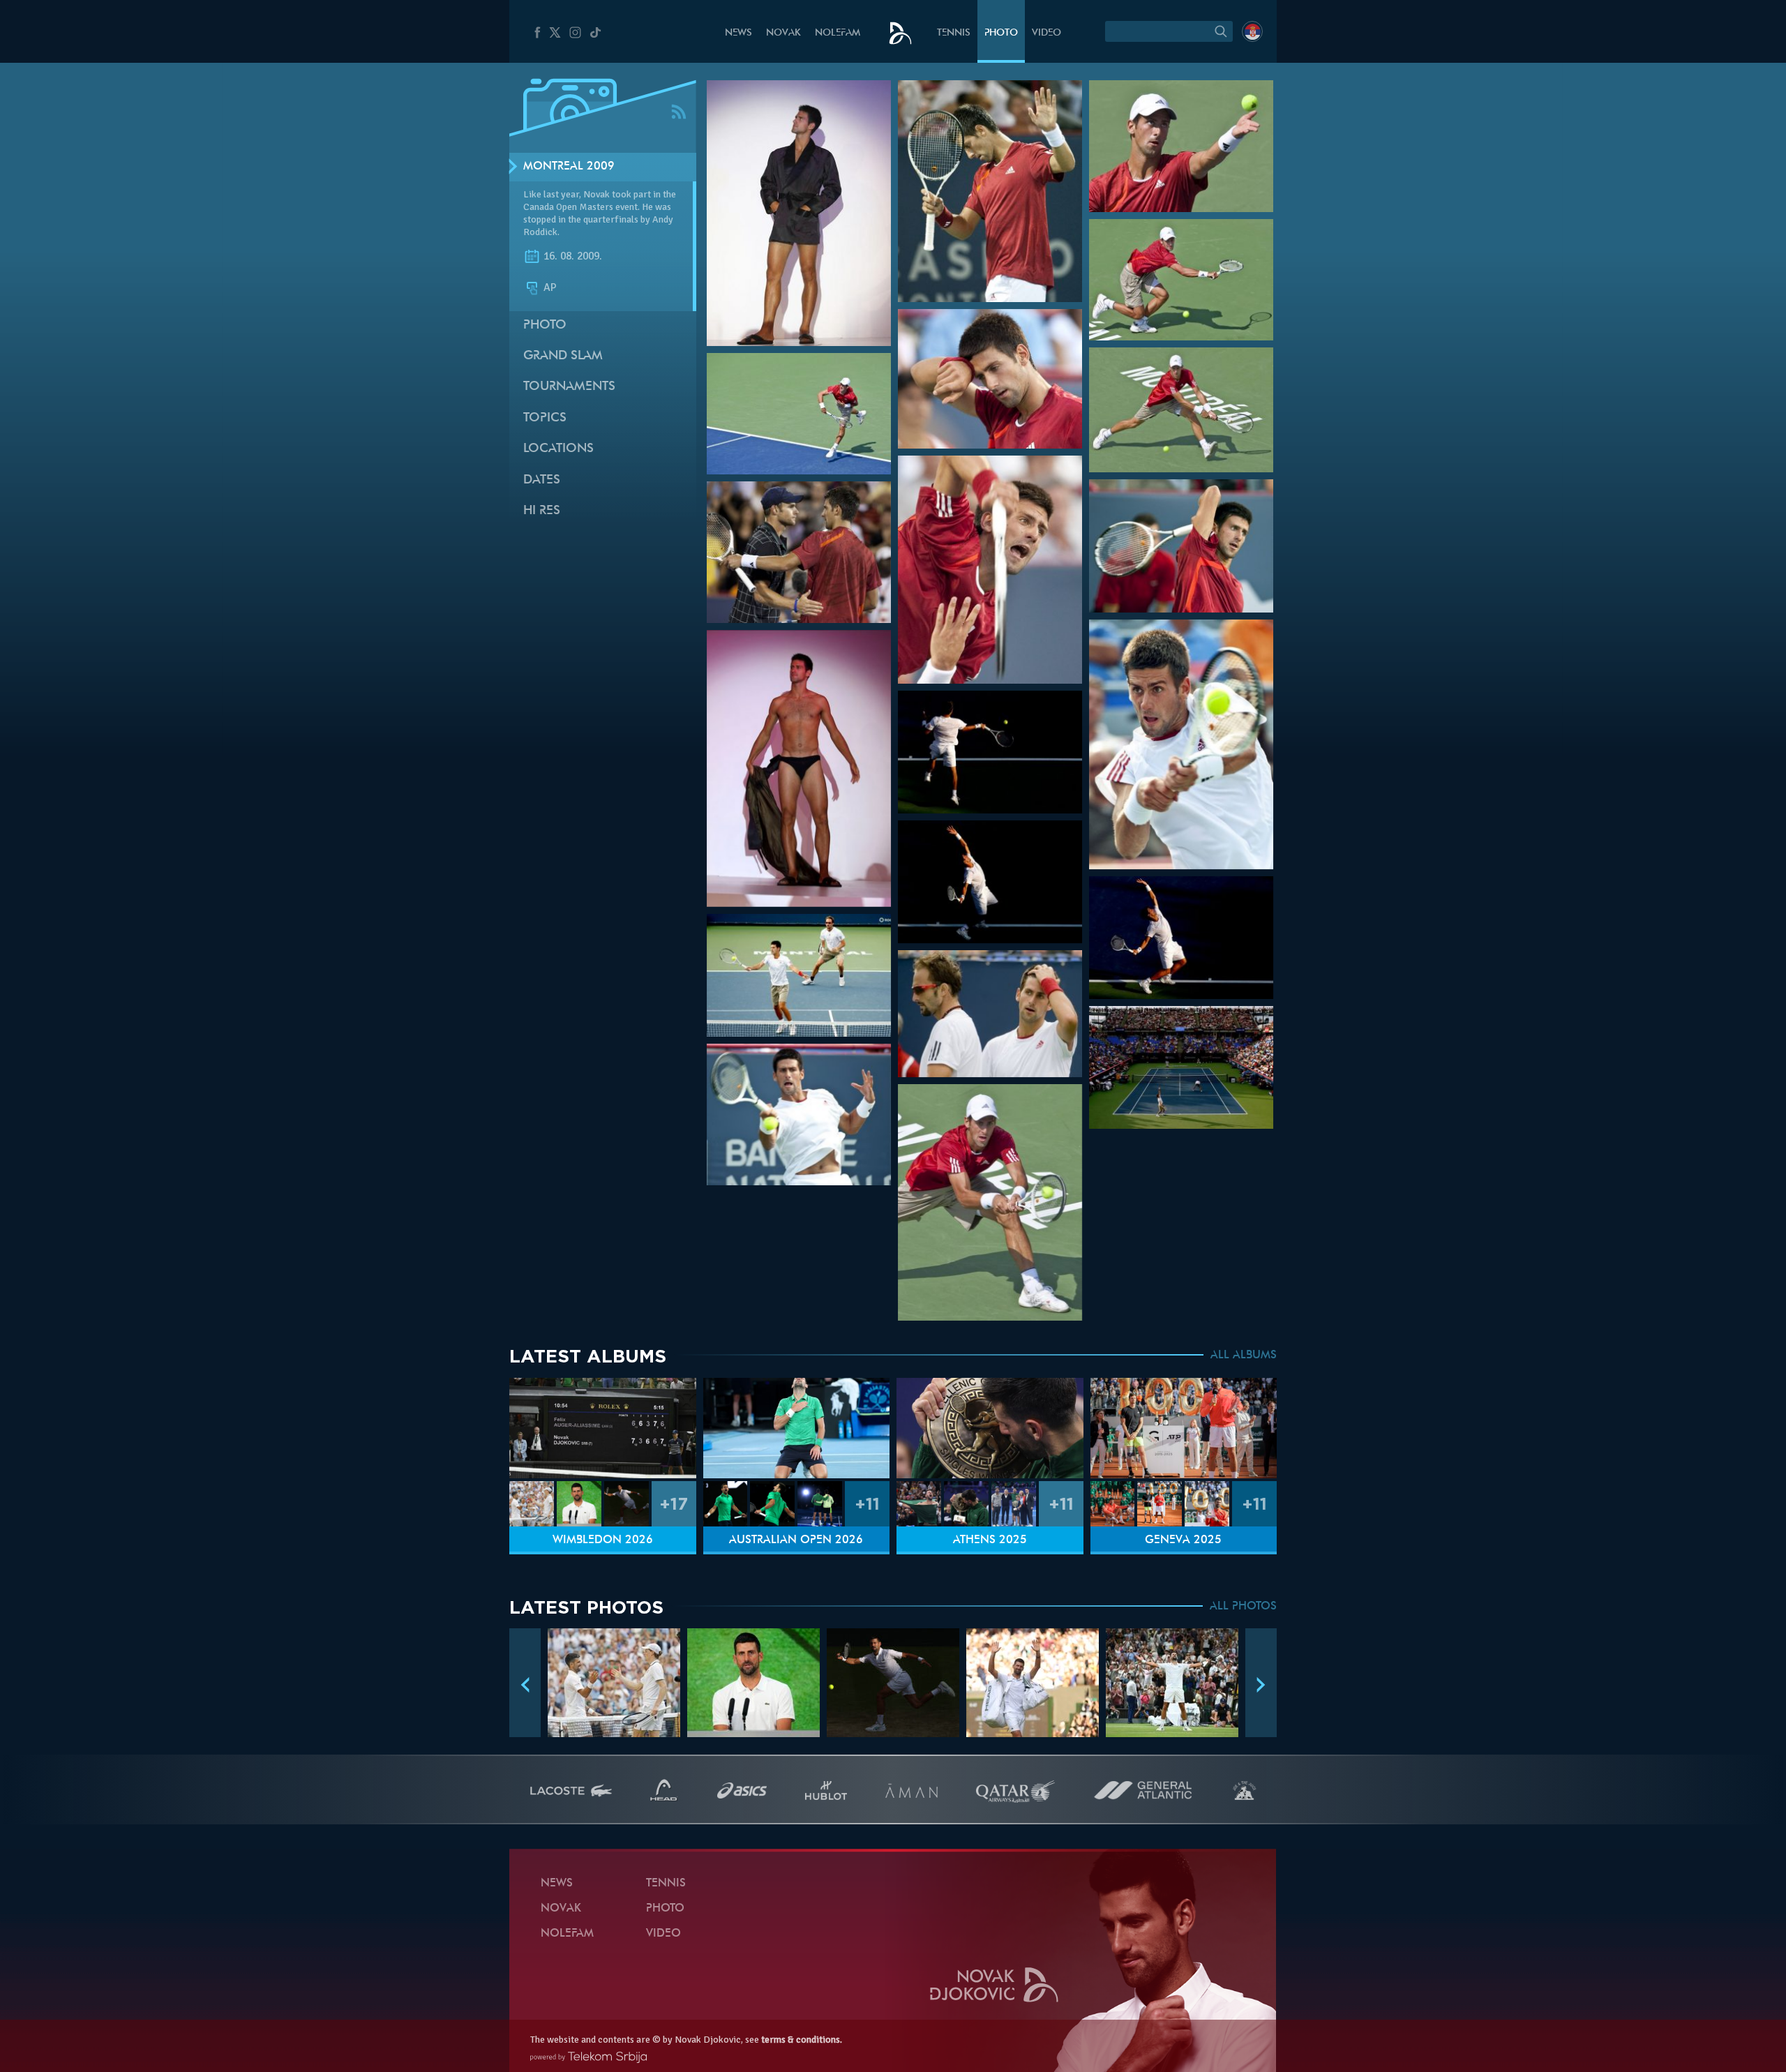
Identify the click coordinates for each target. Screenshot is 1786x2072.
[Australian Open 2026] (797, 1428)
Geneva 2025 (1183, 1540)
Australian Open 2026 (796, 1540)
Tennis (954, 33)
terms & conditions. (802, 2040)
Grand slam (563, 356)
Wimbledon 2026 (603, 1540)
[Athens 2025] (990, 1428)
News (738, 33)
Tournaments (569, 387)
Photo (1001, 33)
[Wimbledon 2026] (603, 1428)
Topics (545, 418)
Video (1046, 33)
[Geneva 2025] (1184, 1428)
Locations (558, 449)
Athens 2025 (990, 1540)
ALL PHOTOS (1243, 1607)
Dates (542, 480)
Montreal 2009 (569, 167)
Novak (783, 33)
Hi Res (542, 511)
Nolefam (838, 33)
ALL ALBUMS (1244, 1356)
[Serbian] (1252, 31)
